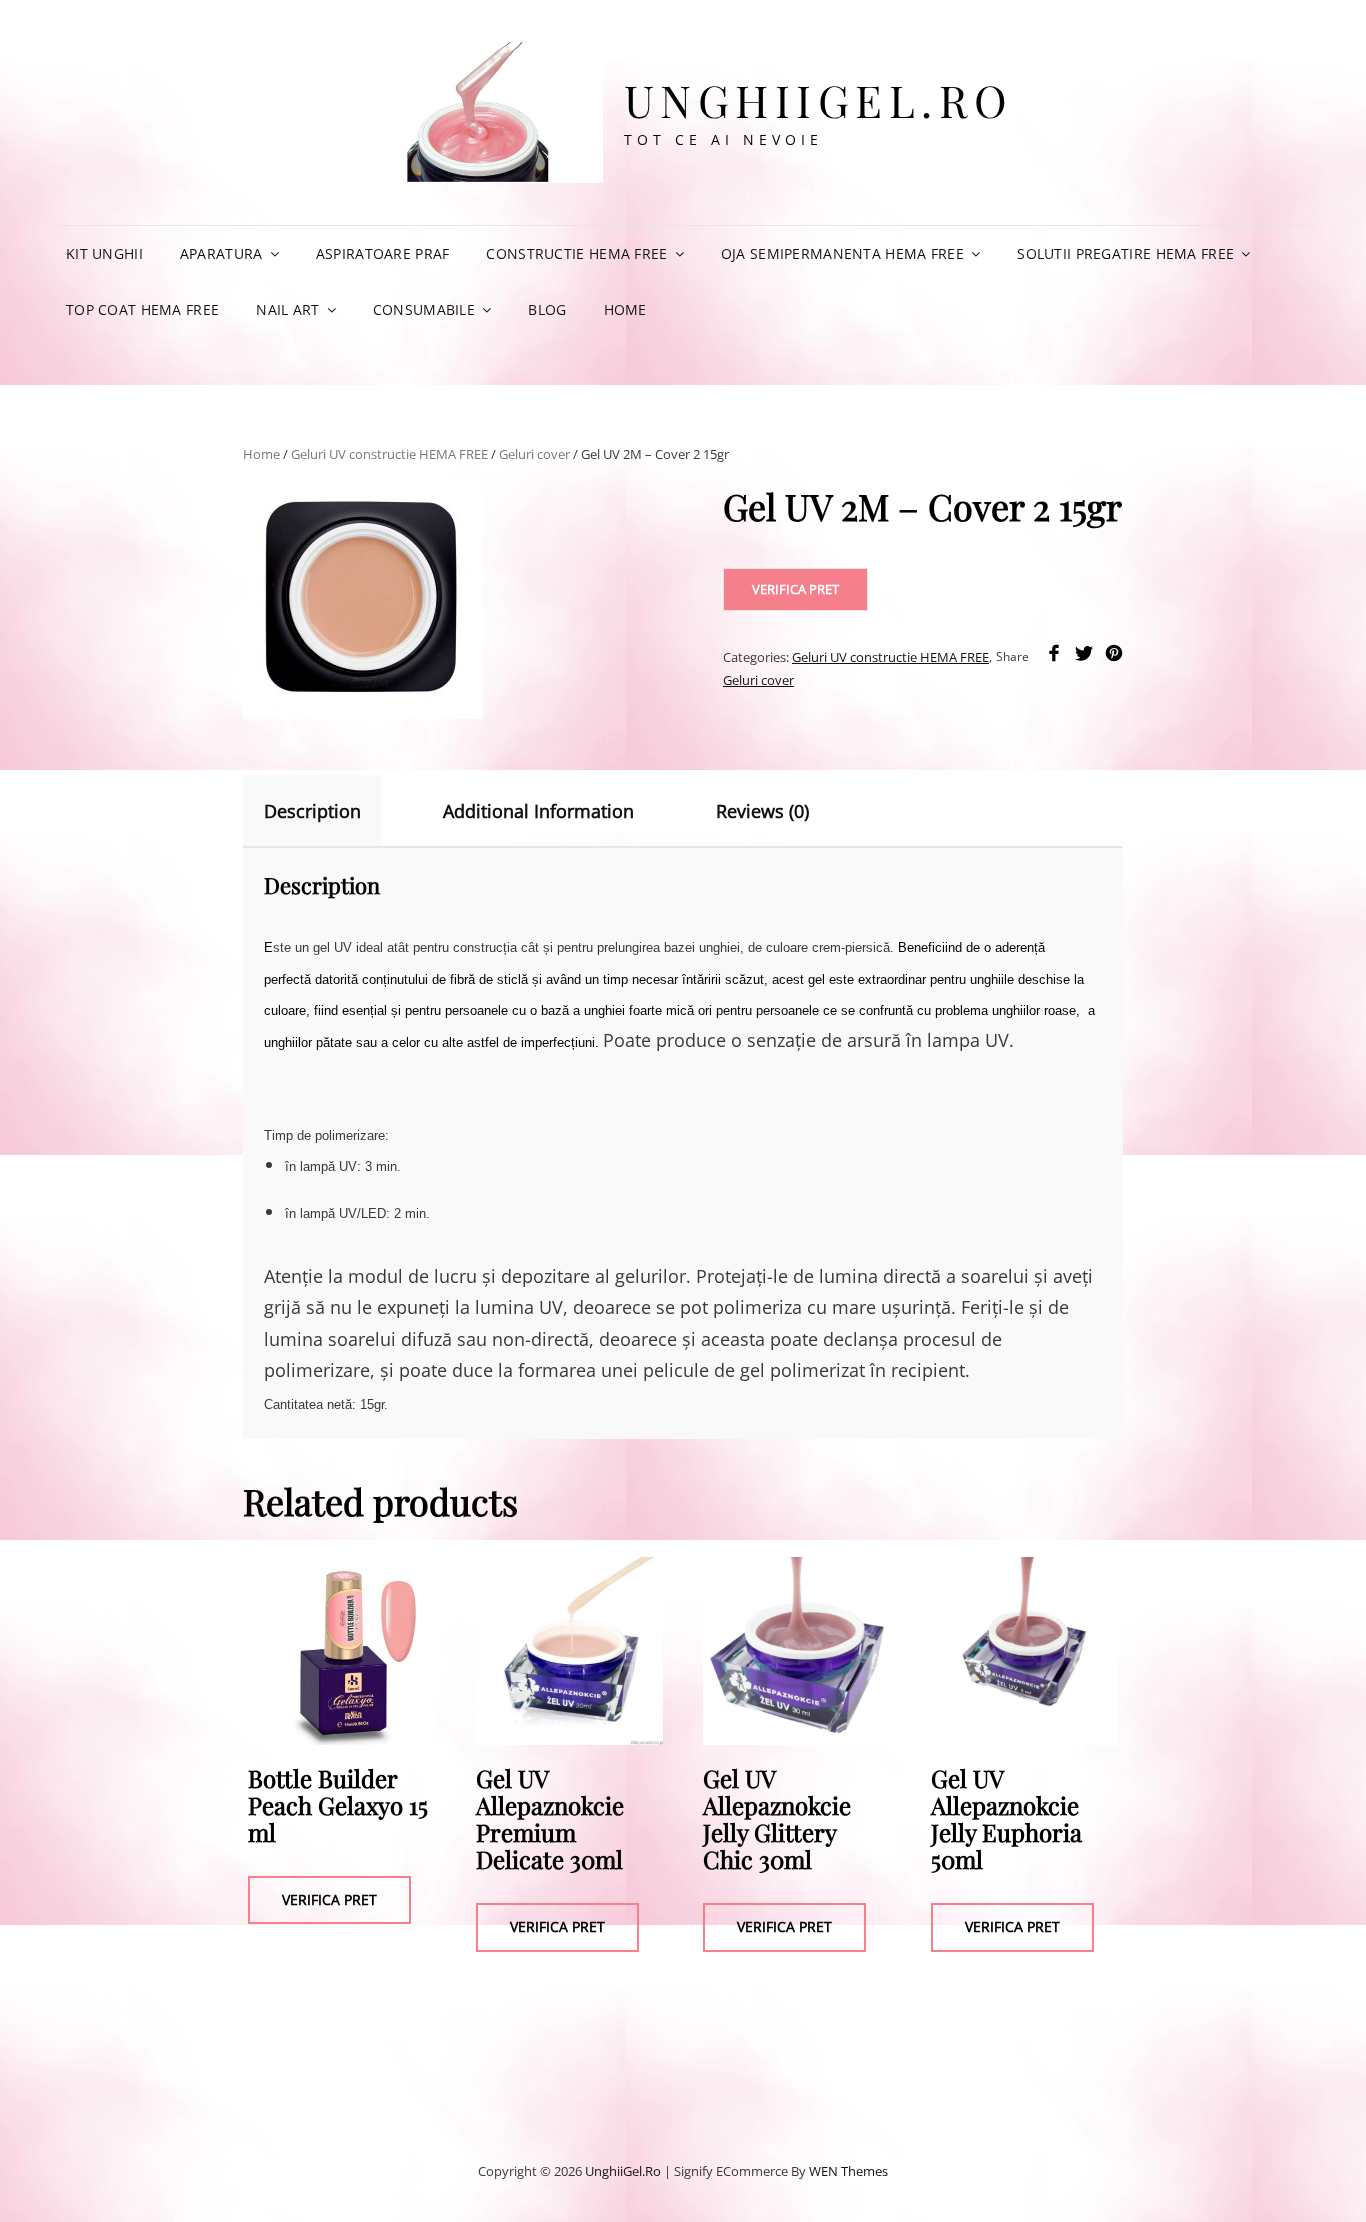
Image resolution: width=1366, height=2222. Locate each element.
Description (312, 811)
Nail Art (287, 309)
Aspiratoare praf (383, 253)
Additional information (538, 811)
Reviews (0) (762, 811)
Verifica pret (795, 589)
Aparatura (221, 253)
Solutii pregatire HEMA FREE (1125, 253)
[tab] (330, 811)
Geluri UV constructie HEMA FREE (389, 454)
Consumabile (424, 309)
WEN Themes (848, 2171)
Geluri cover (534, 454)
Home (625, 309)
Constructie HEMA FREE (576, 253)
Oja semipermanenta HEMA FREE (842, 253)
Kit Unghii (104, 253)
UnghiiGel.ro (819, 99)
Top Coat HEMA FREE (142, 309)
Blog (547, 309)
